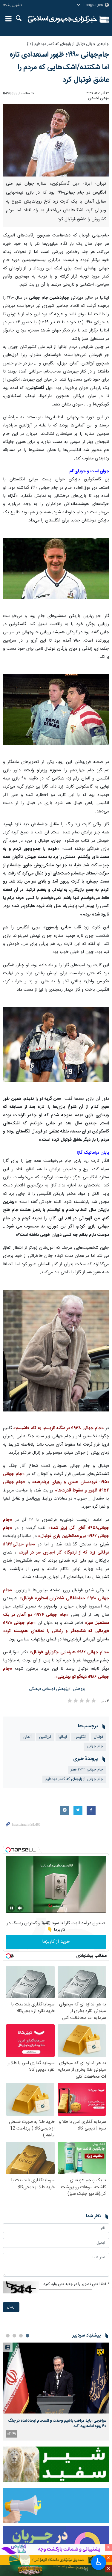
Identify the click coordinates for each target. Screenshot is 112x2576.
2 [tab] (21, 2336)
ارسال (11, 2307)
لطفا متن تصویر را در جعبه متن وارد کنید (76, 2284)
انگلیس (80, 1737)
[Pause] (12, 1908)
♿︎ (99, 2562)
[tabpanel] (56, 2392)
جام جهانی (95, 1746)
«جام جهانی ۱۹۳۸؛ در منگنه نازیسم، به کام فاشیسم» (58, 1428)
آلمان (27, 1737)
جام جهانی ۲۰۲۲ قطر (87, 1770)
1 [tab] (27, 2336)
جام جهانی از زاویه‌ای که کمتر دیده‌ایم (74, 1779)
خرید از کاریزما (56, 1942)
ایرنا (63, 19)
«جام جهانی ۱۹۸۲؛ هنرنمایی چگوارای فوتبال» (69, 1652)
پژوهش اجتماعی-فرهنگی (49, 1689)
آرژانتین (45, 1737)
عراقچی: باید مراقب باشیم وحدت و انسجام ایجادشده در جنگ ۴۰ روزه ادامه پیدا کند (57, 2423)
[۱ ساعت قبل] (56, 2378)
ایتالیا (63, 1737)
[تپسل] (8, 1850)
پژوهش (79, 1689)
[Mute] (20, 1908)
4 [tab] (8, 2336)
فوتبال (98, 1737)
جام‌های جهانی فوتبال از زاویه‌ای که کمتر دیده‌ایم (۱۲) (68, 44)
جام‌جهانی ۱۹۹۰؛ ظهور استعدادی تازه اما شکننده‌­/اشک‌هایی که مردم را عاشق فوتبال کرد (59, 67)
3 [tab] (14, 2336)
